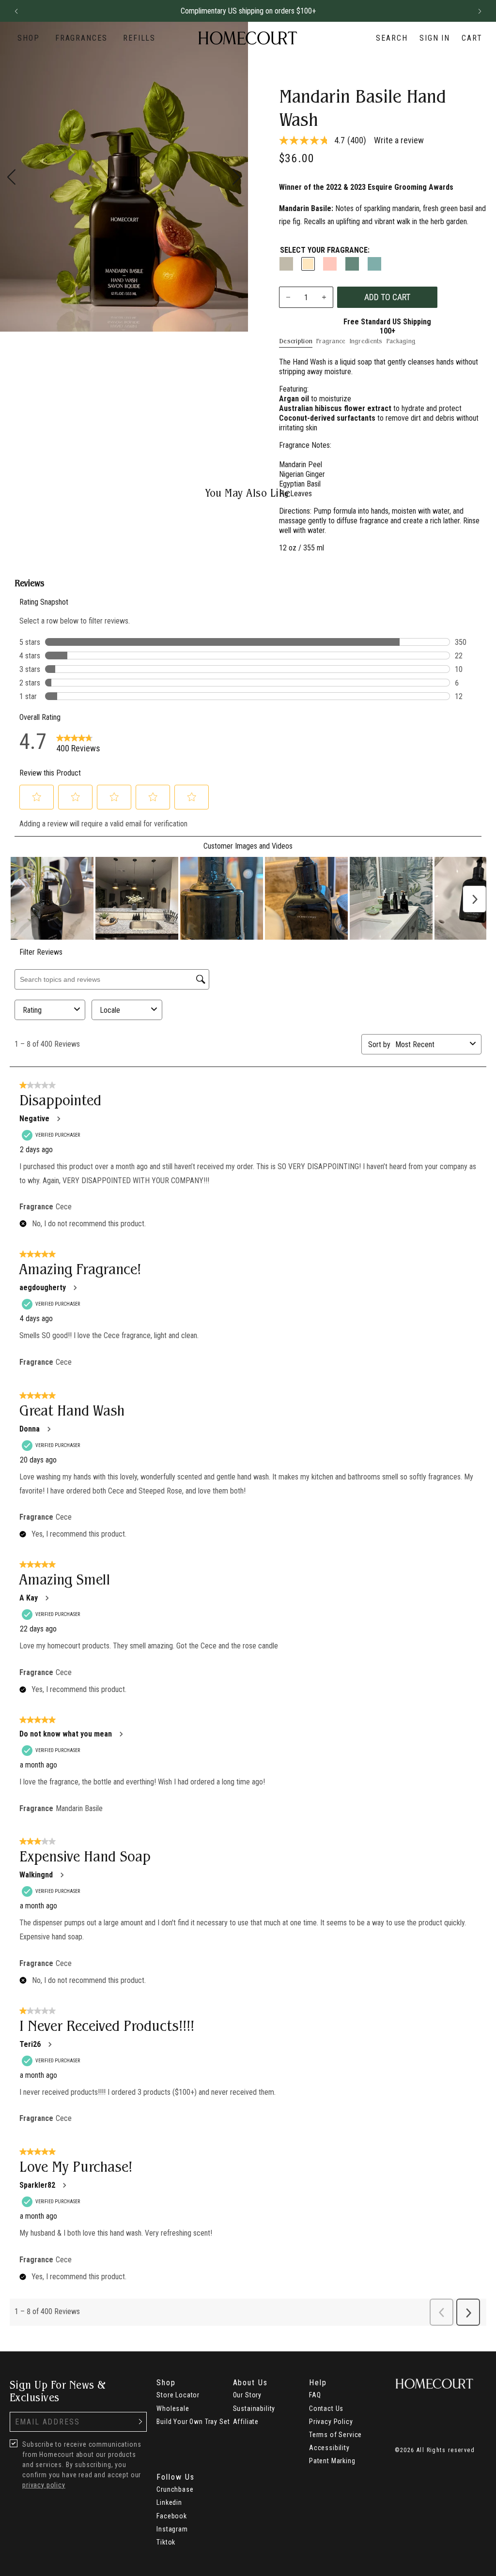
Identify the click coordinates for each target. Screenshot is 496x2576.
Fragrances (81, 38)
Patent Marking (332, 2461)
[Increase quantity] (324, 297)
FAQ (315, 2395)
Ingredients (366, 341)
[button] (16, 11)
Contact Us (326, 2408)
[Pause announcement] (462, 11)
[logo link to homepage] (248, 38)
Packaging (401, 341)
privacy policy (44, 2485)
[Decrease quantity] (288, 297)
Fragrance (331, 341)
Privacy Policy (331, 2422)
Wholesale (173, 2408)
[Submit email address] (140, 2422)
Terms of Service (335, 2435)
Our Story (248, 2395)
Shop (29, 38)
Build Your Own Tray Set (193, 2422)
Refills (139, 38)
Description (296, 341)
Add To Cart (387, 297)
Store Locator (178, 2395)
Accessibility (329, 2448)
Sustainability (254, 2408)
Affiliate (246, 2422)
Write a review (399, 140)
